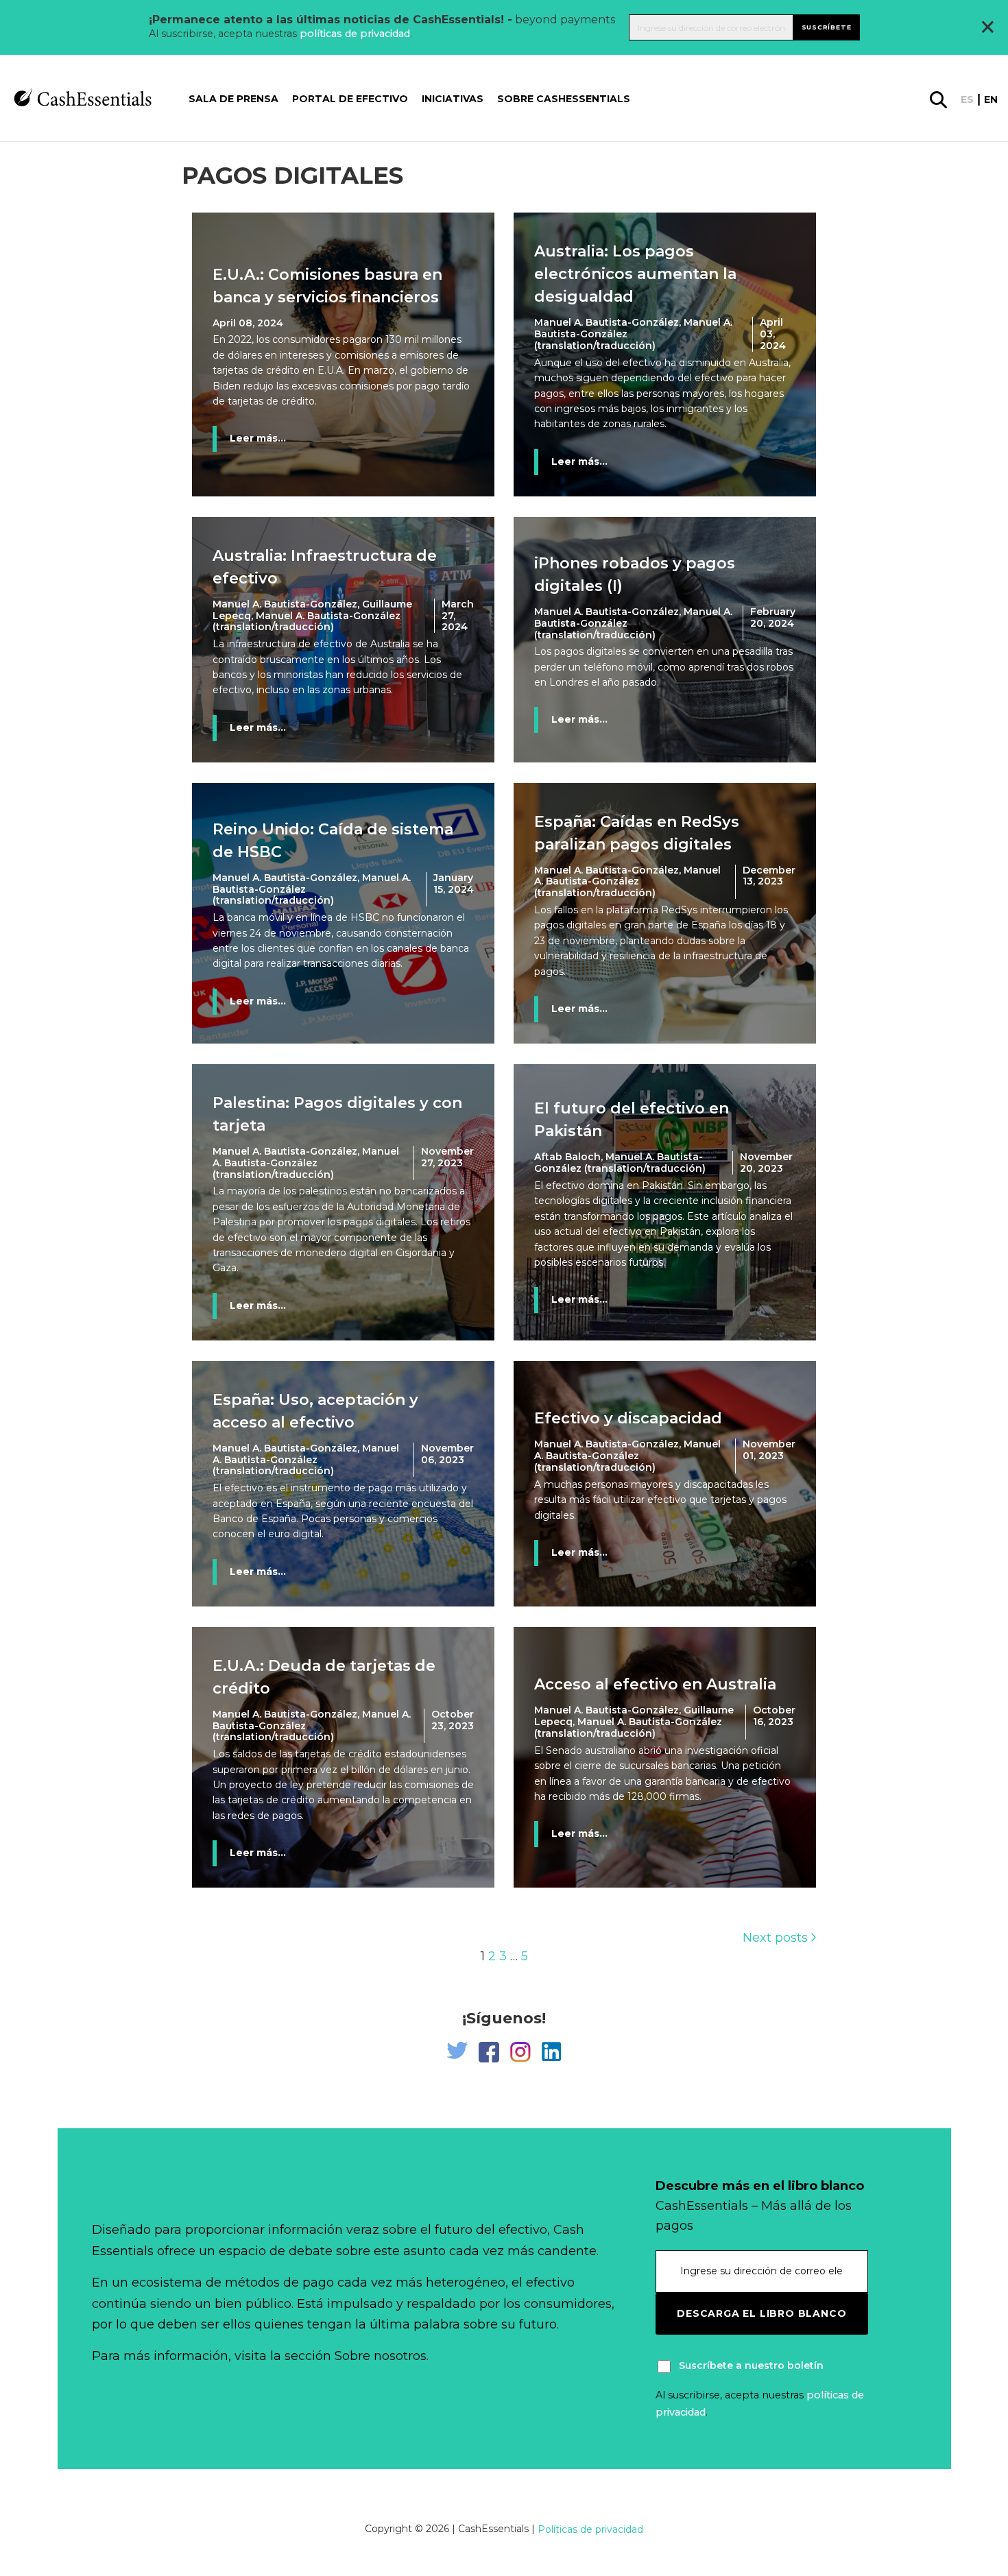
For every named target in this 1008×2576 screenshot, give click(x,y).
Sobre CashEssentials (564, 99)
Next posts (777, 1938)
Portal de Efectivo (350, 99)
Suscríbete (827, 27)
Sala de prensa (233, 99)
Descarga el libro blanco (761, 2313)
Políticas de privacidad (590, 2529)
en (991, 100)
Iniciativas (453, 99)
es (967, 100)
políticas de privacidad (355, 34)
